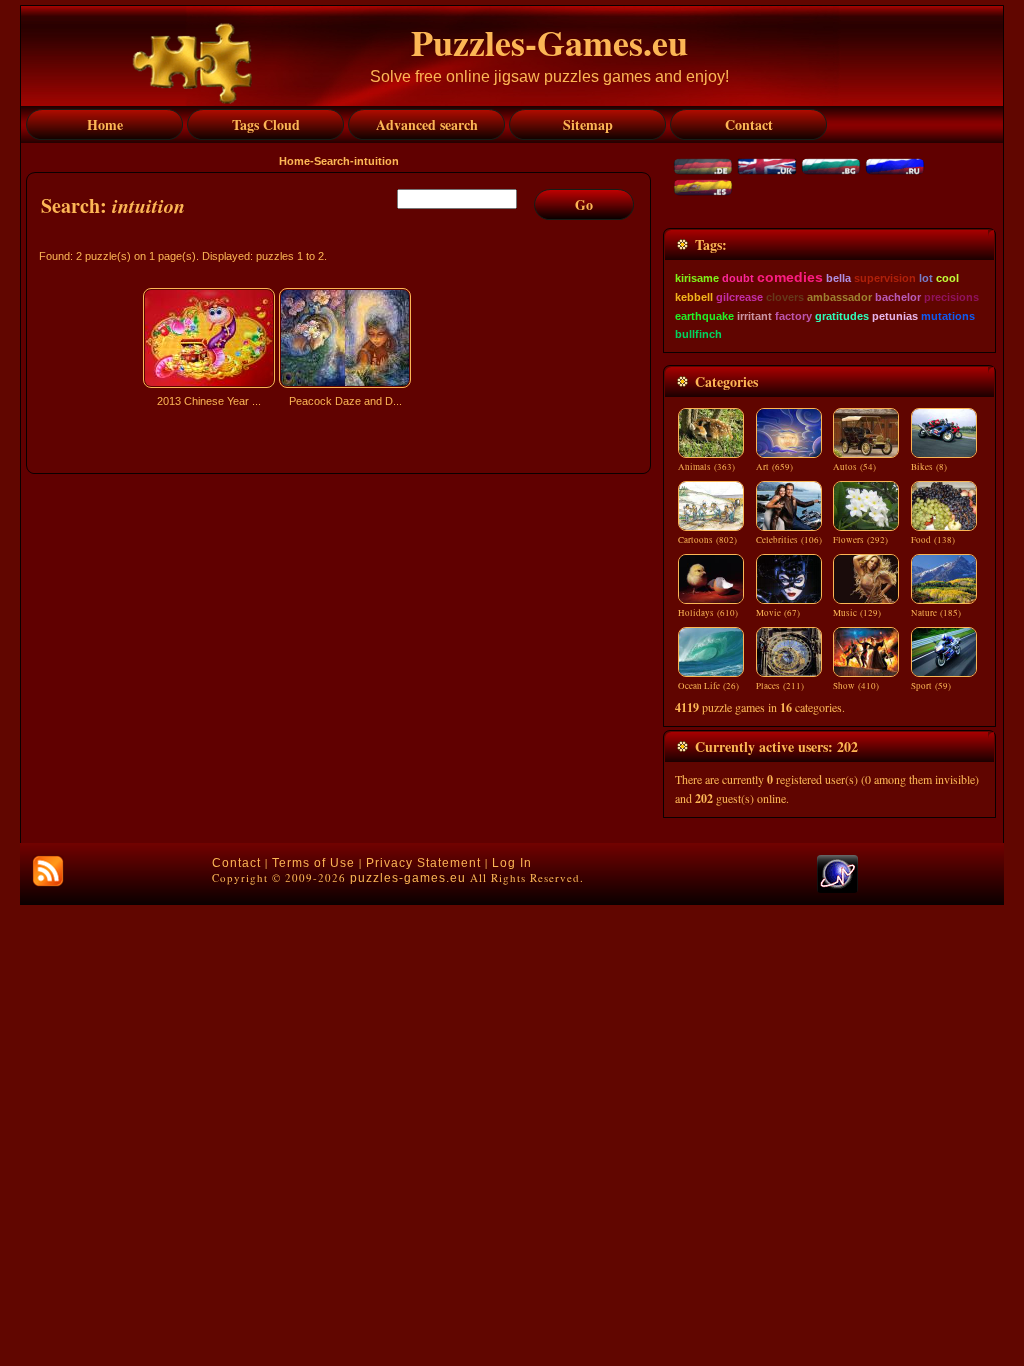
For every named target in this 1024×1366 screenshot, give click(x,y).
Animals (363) (706, 467)
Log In (512, 863)
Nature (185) (936, 613)
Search (332, 161)
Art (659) (774, 467)
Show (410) (856, 686)
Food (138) (933, 540)
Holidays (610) (708, 613)
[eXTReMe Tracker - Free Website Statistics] (837, 889)
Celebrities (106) (789, 540)
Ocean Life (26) (708, 686)
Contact (236, 863)
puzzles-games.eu (408, 878)
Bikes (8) (929, 467)
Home (294, 161)
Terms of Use (313, 863)
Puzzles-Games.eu (549, 42)
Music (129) (857, 613)
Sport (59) (931, 686)
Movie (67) (778, 613)
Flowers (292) (860, 540)
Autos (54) (854, 467)
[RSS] (48, 871)
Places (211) (780, 686)
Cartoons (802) (707, 540)
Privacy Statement (423, 863)
